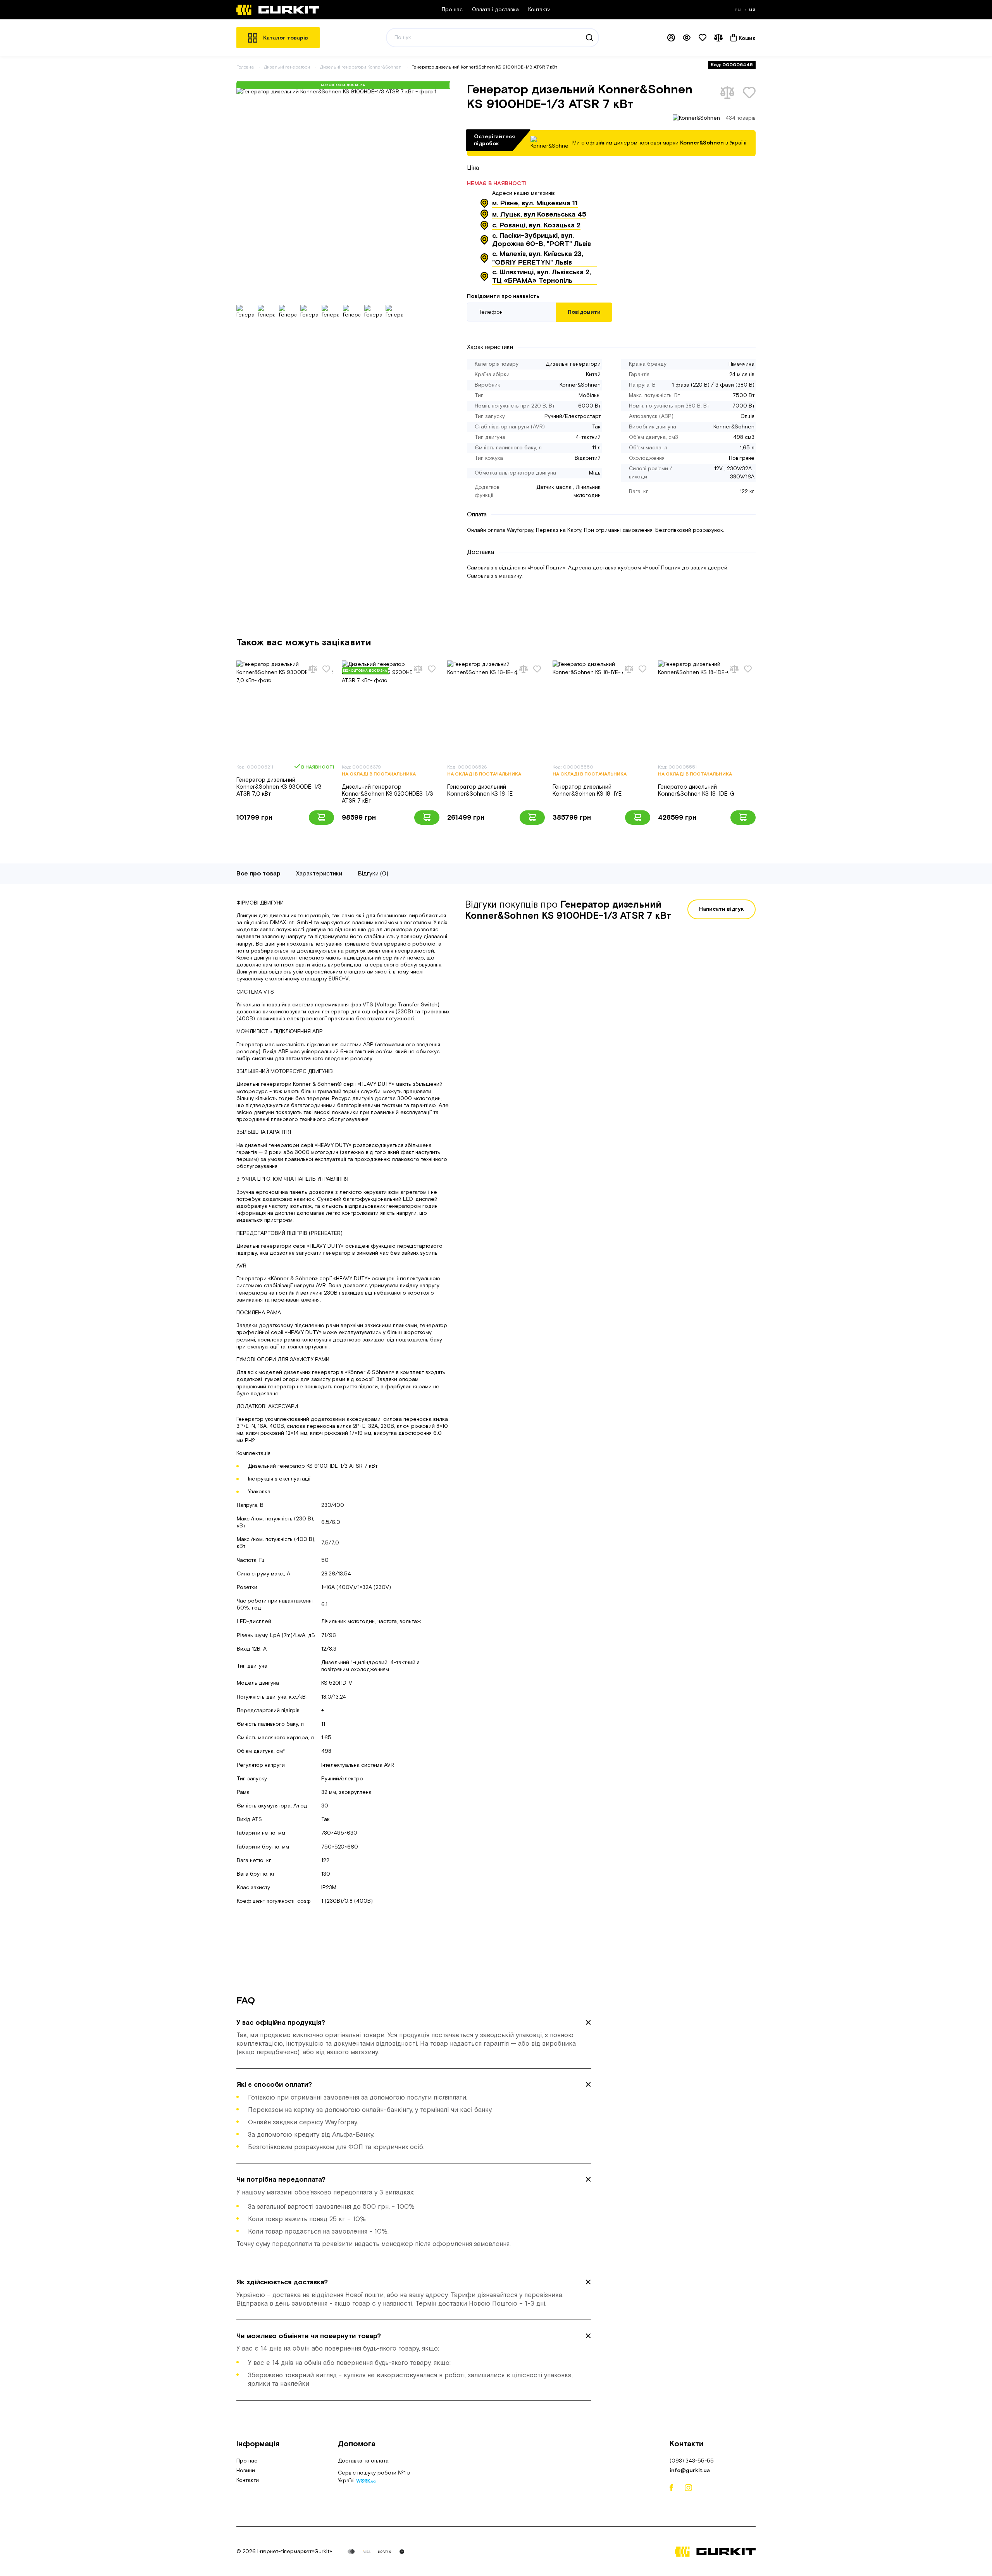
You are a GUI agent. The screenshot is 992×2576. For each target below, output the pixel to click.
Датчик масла (554, 487)
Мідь (595, 473)
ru (739, 10)
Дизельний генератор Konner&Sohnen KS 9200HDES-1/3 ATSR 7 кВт (387, 794)
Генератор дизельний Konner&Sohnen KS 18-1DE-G (696, 790)
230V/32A (739, 469)
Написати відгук (722, 909)
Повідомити (584, 312)
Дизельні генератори (288, 67)
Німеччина (741, 364)
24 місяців (742, 375)
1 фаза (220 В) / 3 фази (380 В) (713, 385)
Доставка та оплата (363, 2461)
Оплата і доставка (495, 10)
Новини (246, 2471)
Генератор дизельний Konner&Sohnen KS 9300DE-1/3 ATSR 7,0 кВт (279, 787)
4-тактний (588, 437)
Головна (245, 67)
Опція (747, 416)
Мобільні (590, 396)
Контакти (539, 10)
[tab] (414, 2038)
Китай (593, 375)
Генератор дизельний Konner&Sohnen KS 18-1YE (587, 790)
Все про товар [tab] (258, 874)
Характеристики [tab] (319, 874)
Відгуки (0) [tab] (373, 874)
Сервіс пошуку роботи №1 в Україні (374, 2478)
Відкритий (588, 458)
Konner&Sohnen (580, 385)
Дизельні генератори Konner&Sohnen (361, 67)
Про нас (452, 10)
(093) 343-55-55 (692, 2461)
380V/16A (742, 477)
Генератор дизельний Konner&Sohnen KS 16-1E (480, 790)
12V (718, 469)
